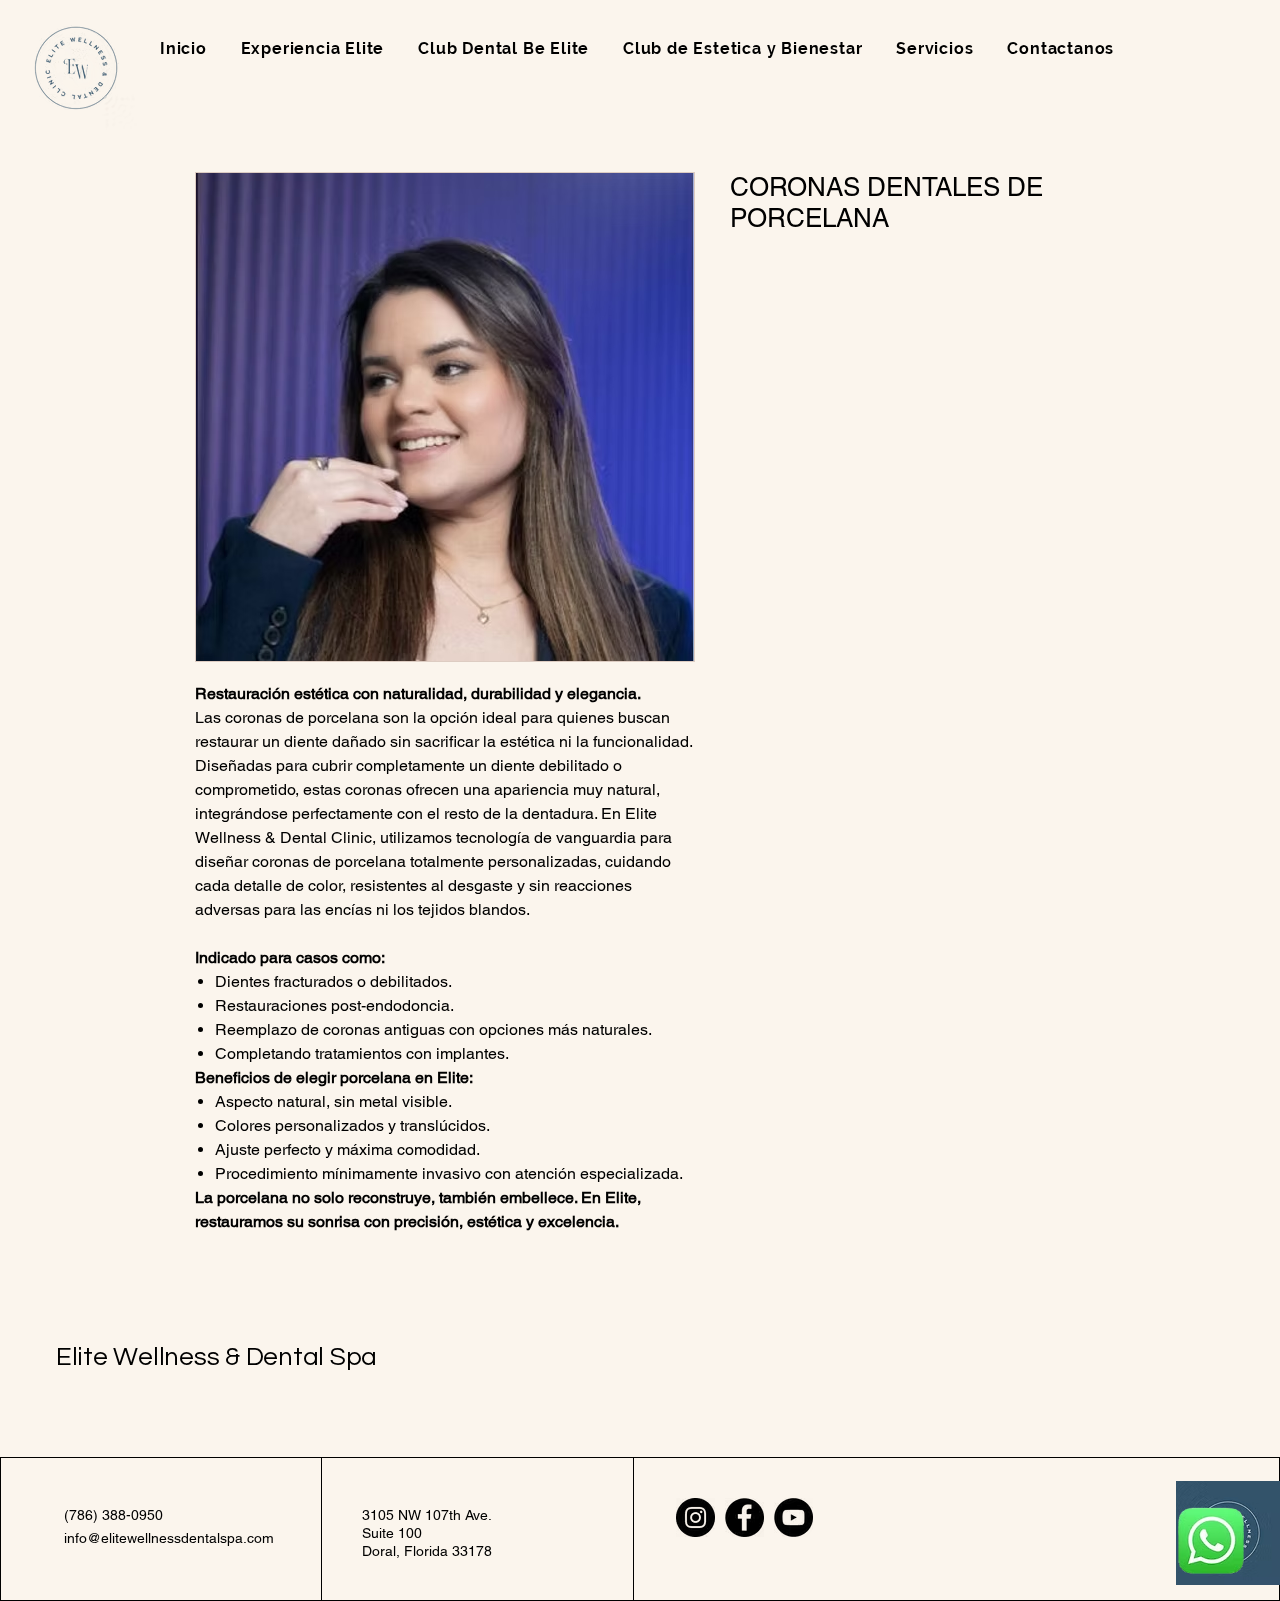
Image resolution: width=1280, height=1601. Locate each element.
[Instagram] (695, 1517)
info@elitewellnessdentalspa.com (169, 1538)
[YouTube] (793, 1517)
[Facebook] (744, 1517)
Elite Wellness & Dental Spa (216, 1357)
